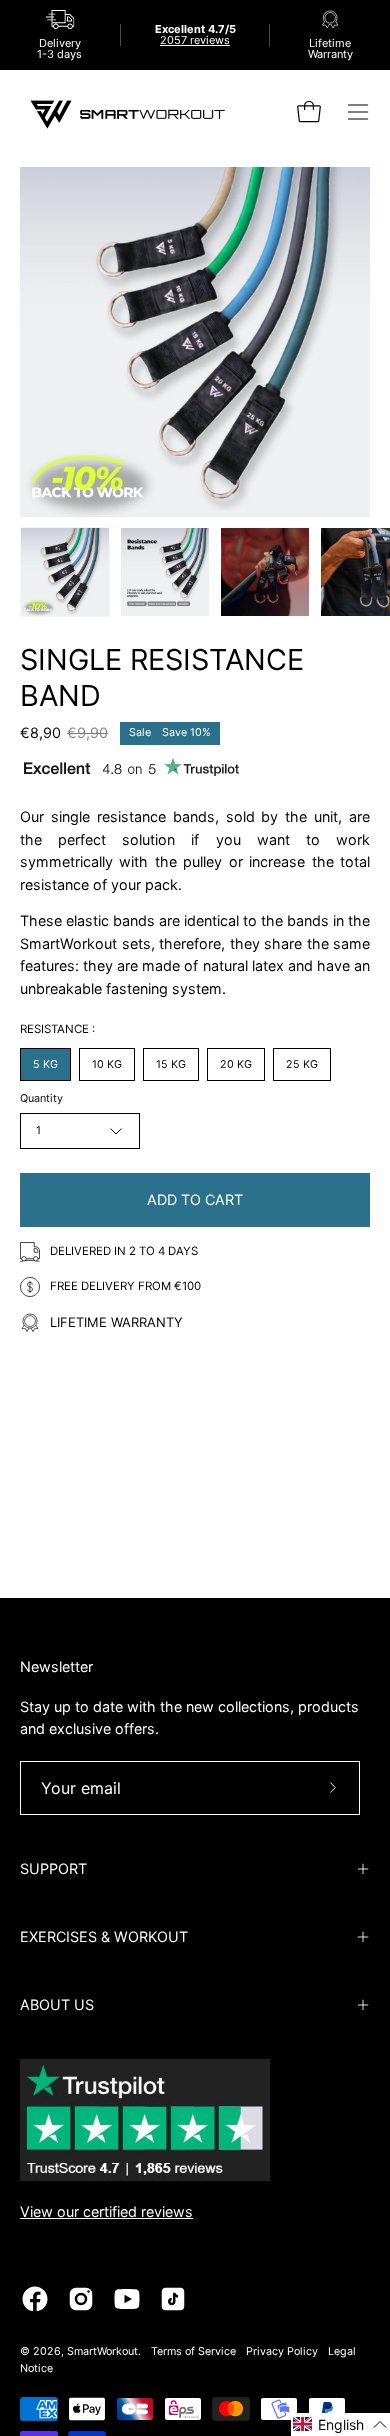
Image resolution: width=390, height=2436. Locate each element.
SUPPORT (53, 1868)
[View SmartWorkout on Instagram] (81, 2299)
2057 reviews (195, 40)
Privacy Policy (282, 2351)
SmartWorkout (102, 2351)
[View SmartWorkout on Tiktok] (173, 2299)
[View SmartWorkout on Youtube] (127, 2299)
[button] (340, 2424)
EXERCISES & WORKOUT (104, 1936)
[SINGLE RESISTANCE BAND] (65, 572)
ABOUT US (57, 2004)
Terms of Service (193, 2351)
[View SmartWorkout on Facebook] (35, 2299)
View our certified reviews (106, 2211)
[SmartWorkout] (130, 112)
